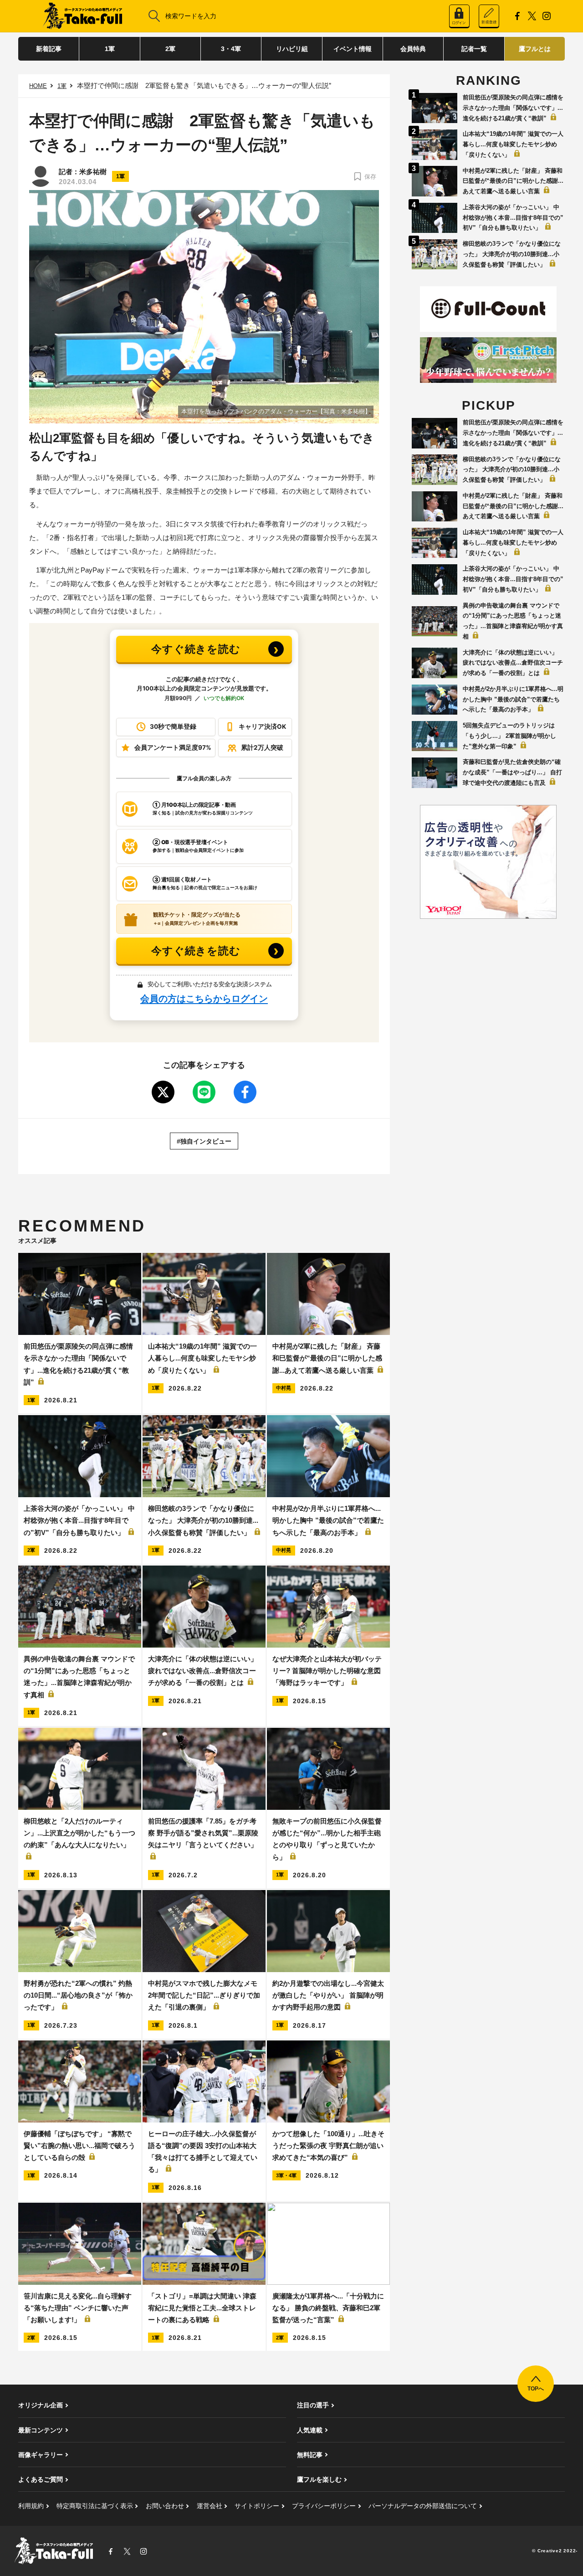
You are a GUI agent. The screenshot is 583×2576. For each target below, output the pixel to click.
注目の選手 (313, 2405)
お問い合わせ (165, 2506)
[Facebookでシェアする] (245, 1092)
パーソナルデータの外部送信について (423, 2506)
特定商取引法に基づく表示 (95, 2506)
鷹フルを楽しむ (319, 2479)
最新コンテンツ (41, 2430)
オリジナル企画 (41, 2405)
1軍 (110, 49)
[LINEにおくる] (204, 1092)
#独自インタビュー (204, 1141)
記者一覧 (474, 49)
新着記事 (49, 49)
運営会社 (210, 2506)
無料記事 (310, 2455)
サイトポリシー (257, 2506)
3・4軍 (231, 49)
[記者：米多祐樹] (41, 176)
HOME (38, 86)
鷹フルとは (535, 49)
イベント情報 (353, 49)
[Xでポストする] (163, 1092)
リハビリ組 (292, 49)
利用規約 (31, 2506)
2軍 (170, 49)
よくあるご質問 (41, 2479)
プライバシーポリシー (324, 2506)
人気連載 (310, 2430)
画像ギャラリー (41, 2455)
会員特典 (413, 49)
